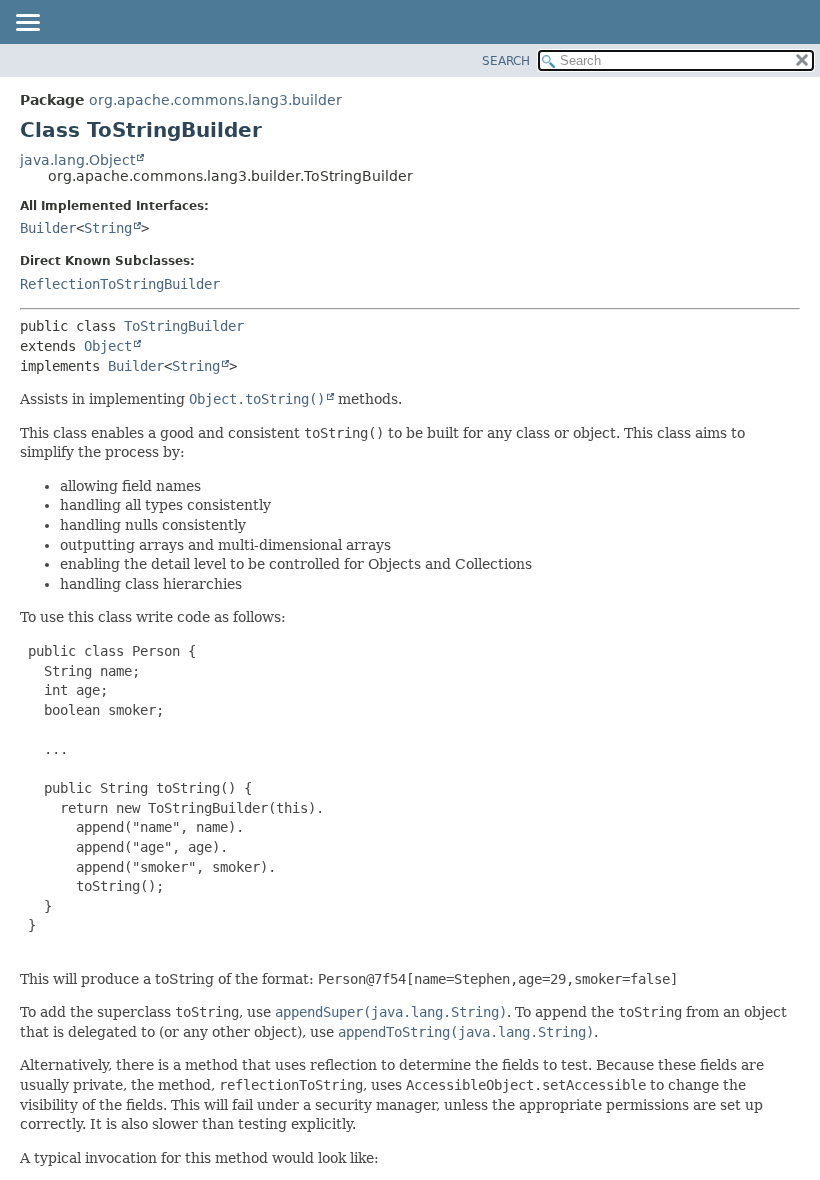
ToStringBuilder (184, 326)
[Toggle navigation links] (27, 24)
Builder (48, 228)
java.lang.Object (77, 160)
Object (108, 346)
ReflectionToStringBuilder (120, 284)
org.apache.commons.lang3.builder (215, 100)
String (108, 228)
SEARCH (506, 61)
